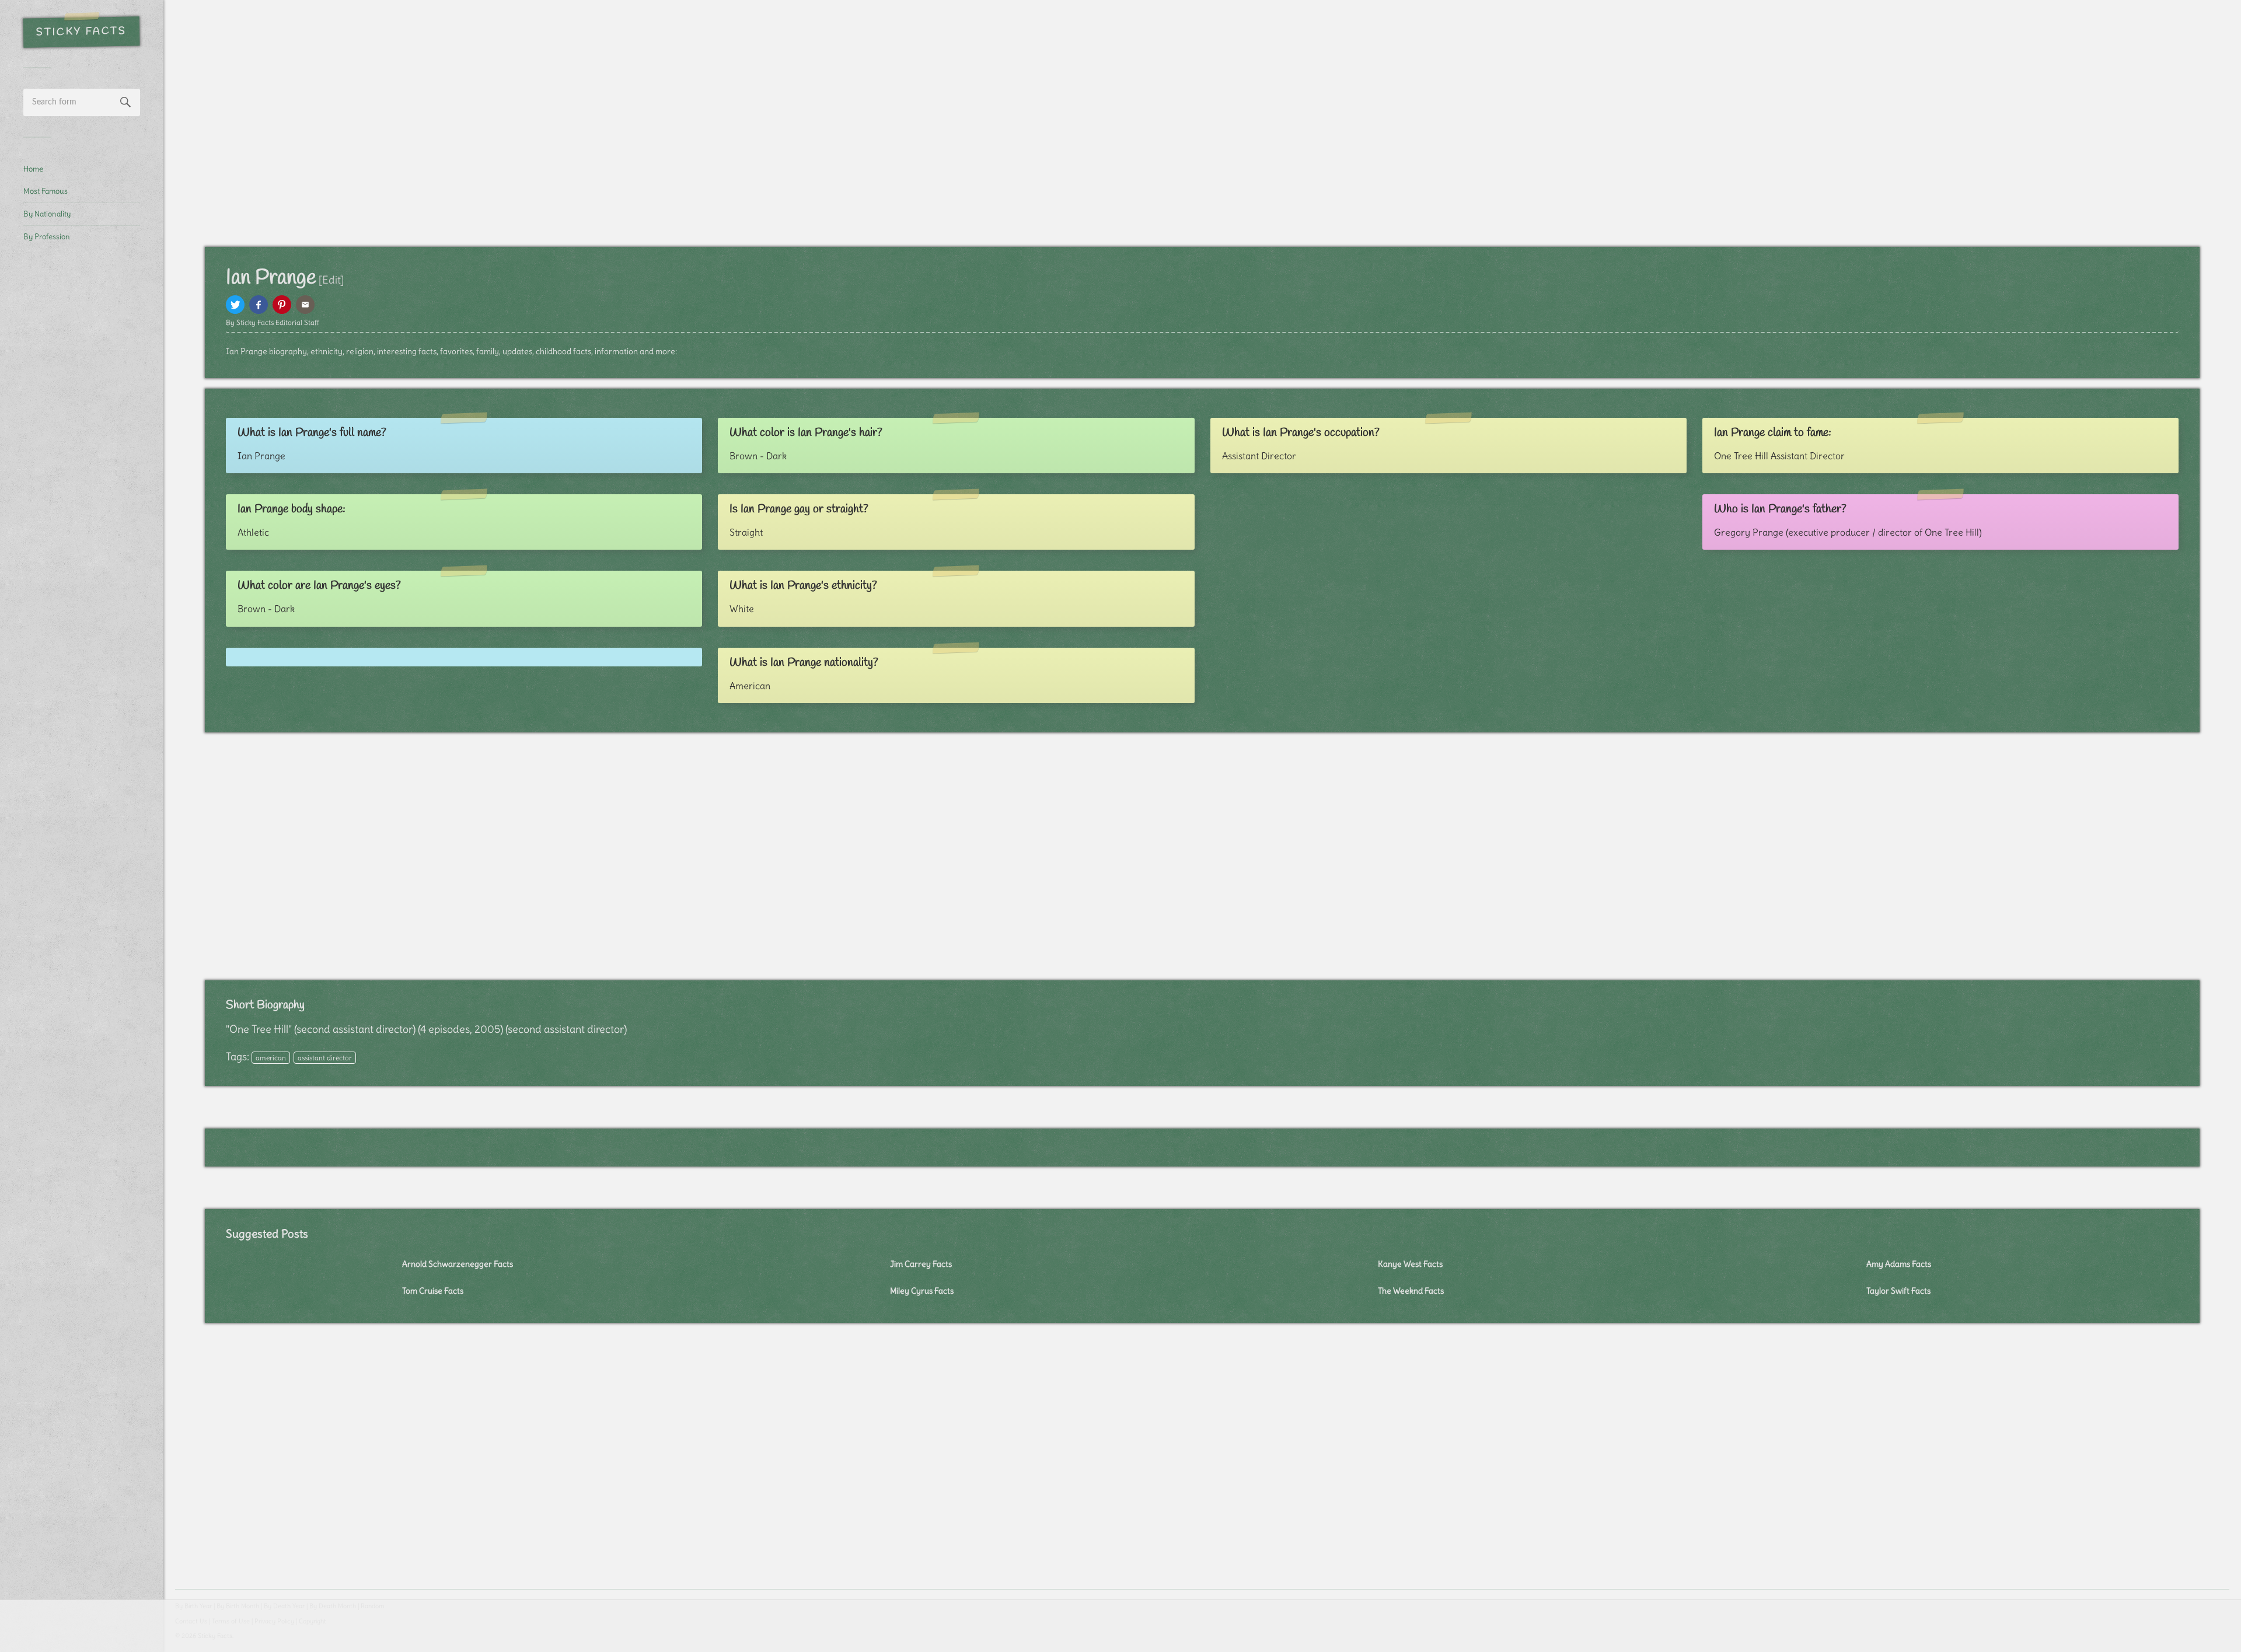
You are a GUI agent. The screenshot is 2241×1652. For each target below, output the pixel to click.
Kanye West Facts (1410, 1264)
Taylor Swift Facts (1898, 1291)
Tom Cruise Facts (433, 1291)
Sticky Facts (81, 32)
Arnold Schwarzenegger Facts (458, 1264)
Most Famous (46, 191)
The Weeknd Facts (1411, 1291)
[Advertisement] (82, 447)
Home (33, 169)
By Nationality (47, 214)
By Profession (47, 236)
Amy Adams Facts (1899, 1264)
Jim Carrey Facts (921, 1264)
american (271, 1058)
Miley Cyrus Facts (922, 1291)
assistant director (325, 1058)
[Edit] (331, 280)
